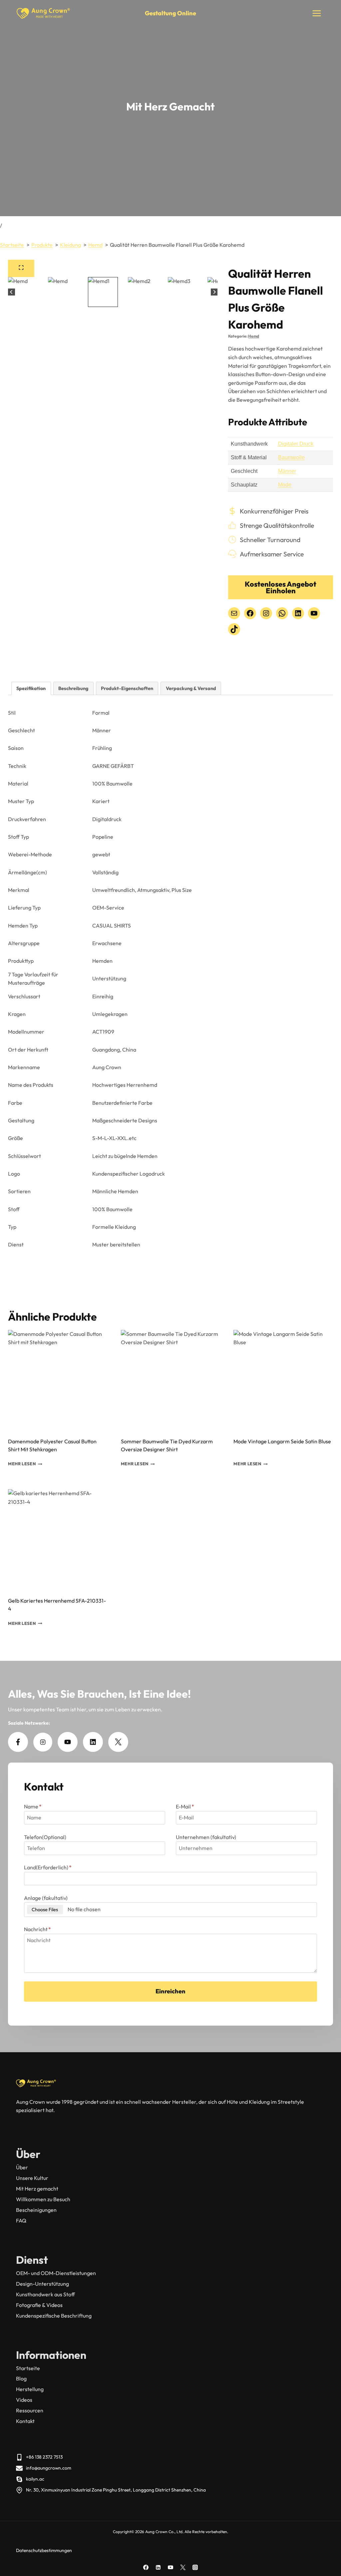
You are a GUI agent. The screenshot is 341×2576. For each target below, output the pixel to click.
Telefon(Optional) (45, 1837)
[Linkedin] (158, 2567)
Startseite (28, 2368)
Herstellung (30, 2389)
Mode (285, 485)
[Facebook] (146, 2567)
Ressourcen (30, 2410)
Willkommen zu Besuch (43, 2199)
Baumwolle (291, 457)
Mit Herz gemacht (37, 2189)
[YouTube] (170, 2567)
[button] (43, 292)
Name (33, 1806)
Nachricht (37, 1929)
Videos (24, 2400)
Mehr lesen (22, 1464)
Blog (21, 2378)
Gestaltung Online (170, 13)
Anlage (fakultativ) (46, 1898)
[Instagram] (195, 2567)
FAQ (21, 2220)
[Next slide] (214, 292)
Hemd (254, 336)
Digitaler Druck (296, 444)
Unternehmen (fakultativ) (206, 1837)
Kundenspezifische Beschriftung (54, 2316)
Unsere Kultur (32, 2178)
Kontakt (25, 2421)
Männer (287, 471)
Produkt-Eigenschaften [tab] (127, 688)
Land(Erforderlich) (48, 1867)
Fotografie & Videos (39, 2305)
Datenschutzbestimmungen (44, 2550)
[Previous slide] (11, 292)
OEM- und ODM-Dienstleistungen (56, 2273)
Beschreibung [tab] (73, 688)
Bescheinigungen (36, 2210)
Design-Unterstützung (42, 2284)
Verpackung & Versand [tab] (191, 688)
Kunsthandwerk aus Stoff (45, 2294)
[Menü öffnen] (317, 13)
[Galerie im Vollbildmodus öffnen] (21, 268)
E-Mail (185, 1806)
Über (22, 2167)
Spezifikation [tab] (31, 688)
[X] (183, 2567)
